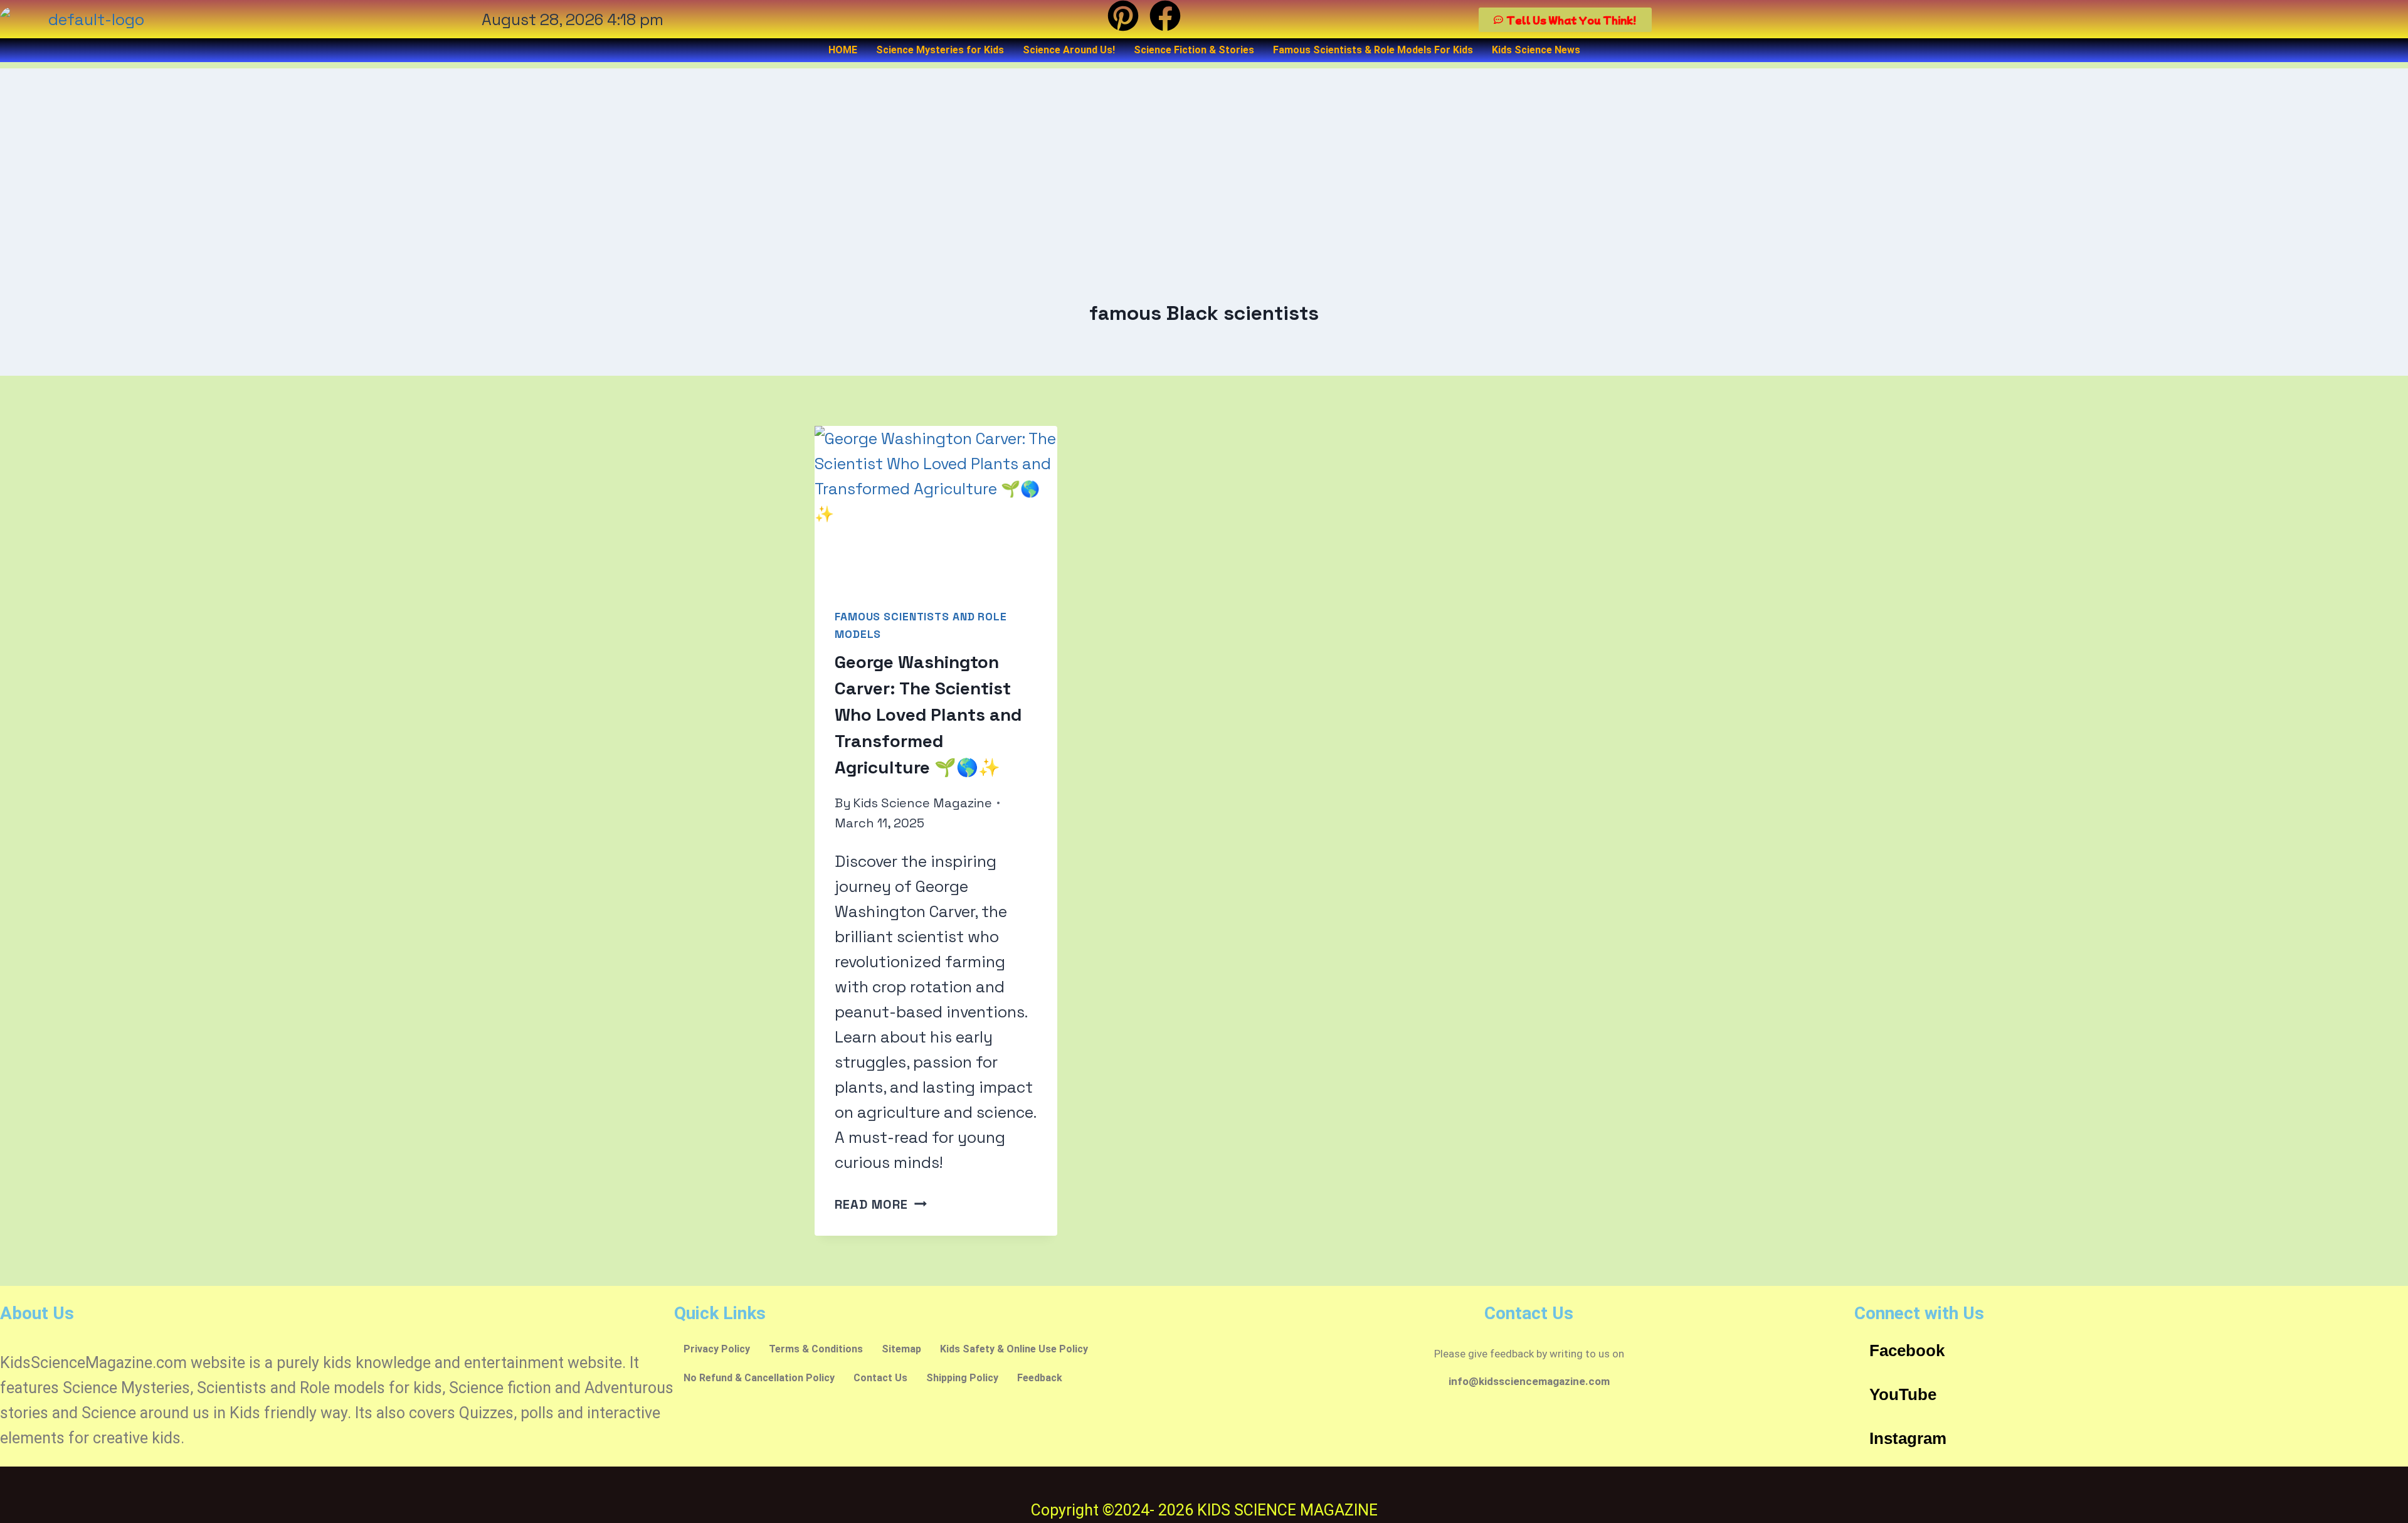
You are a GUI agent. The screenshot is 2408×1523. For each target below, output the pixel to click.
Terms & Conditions (816, 1349)
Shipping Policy (962, 1378)
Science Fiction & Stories (1194, 50)
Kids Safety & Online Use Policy (1014, 1349)
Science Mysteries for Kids (940, 50)
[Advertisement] (1204, 156)
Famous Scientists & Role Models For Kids (1373, 50)
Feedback (1040, 1378)
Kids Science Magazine (922, 803)
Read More (881, 1204)
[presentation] (936, 507)
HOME (843, 50)
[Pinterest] (1123, 16)
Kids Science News (1536, 50)
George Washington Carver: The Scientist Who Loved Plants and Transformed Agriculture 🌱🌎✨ (928, 714)
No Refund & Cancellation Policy (759, 1378)
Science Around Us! (1069, 50)
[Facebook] (1165, 16)
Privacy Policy (717, 1349)
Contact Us (880, 1378)
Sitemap (901, 1349)
